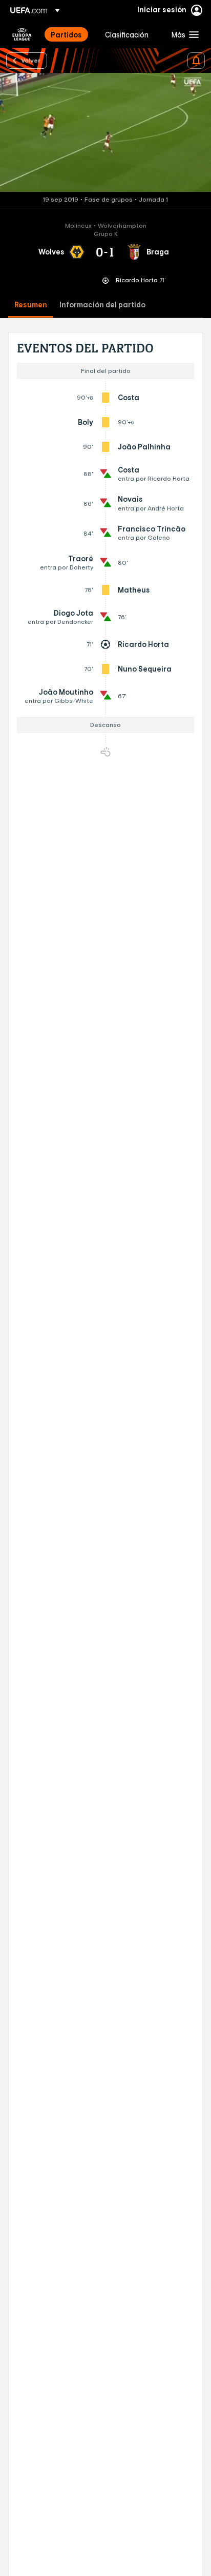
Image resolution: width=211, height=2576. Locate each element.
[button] (183, 34)
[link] (66, 34)
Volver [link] (31, 60)
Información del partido (102, 305)
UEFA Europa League (22, 34)
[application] (105, 132)
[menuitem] (69, 34)
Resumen (31, 305)
